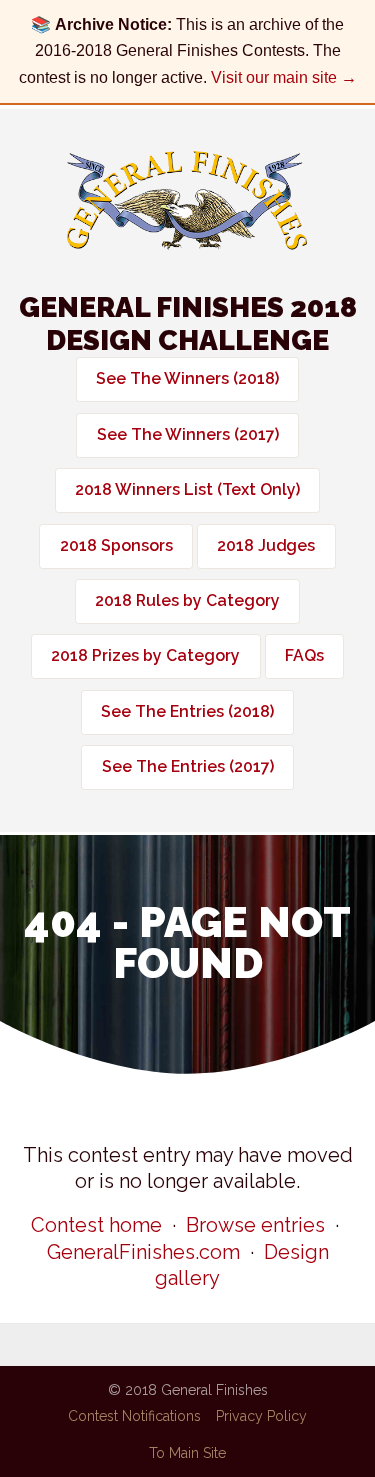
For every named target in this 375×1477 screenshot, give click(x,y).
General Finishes (187, 200)
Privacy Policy (261, 1416)
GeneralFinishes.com (143, 1252)
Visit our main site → (284, 77)
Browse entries (255, 1225)
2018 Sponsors (116, 545)
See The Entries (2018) (187, 711)
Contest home (96, 1225)
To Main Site (187, 1453)
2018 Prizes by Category (145, 655)
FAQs (304, 655)
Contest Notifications (134, 1416)
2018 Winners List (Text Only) (187, 489)
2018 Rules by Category (187, 600)
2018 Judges (266, 545)
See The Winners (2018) (187, 378)
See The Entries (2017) (188, 766)
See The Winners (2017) (188, 434)
